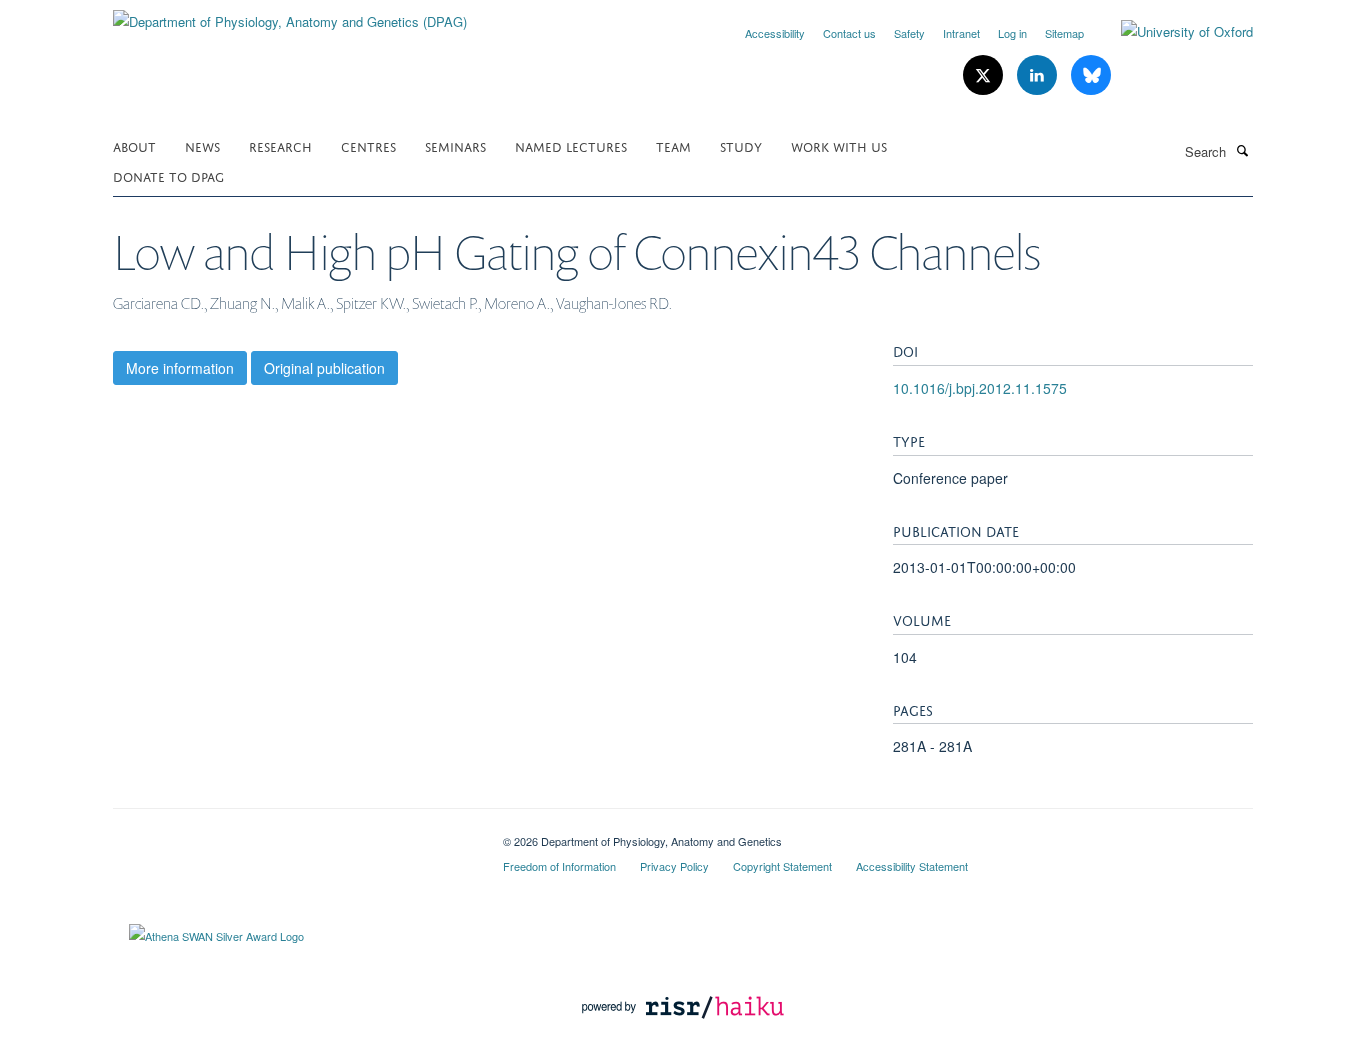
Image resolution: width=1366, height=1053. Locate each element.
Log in (1012, 33)
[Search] (1242, 150)
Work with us (839, 145)
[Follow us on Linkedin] (1039, 75)
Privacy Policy (674, 866)
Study (741, 145)
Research (280, 145)
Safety (909, 33)
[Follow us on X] (985, 75)
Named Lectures (571, 145)
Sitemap (1064, 33)
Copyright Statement (782, 866)
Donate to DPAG (168, 175)
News (202, 145)
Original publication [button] (324, 368)
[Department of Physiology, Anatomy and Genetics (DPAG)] (290, 14)
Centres (368, 145)
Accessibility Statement (912, 866)
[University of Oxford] (1172, 32)
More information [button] (180, 368)
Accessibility (775, 33)
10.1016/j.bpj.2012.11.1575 (980, 388)
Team (673, 145)
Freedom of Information (559, 866)
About (134, 145)
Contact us (849, 33)
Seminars (455, 145)
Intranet (961, 33)
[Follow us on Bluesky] (1091, 75)
